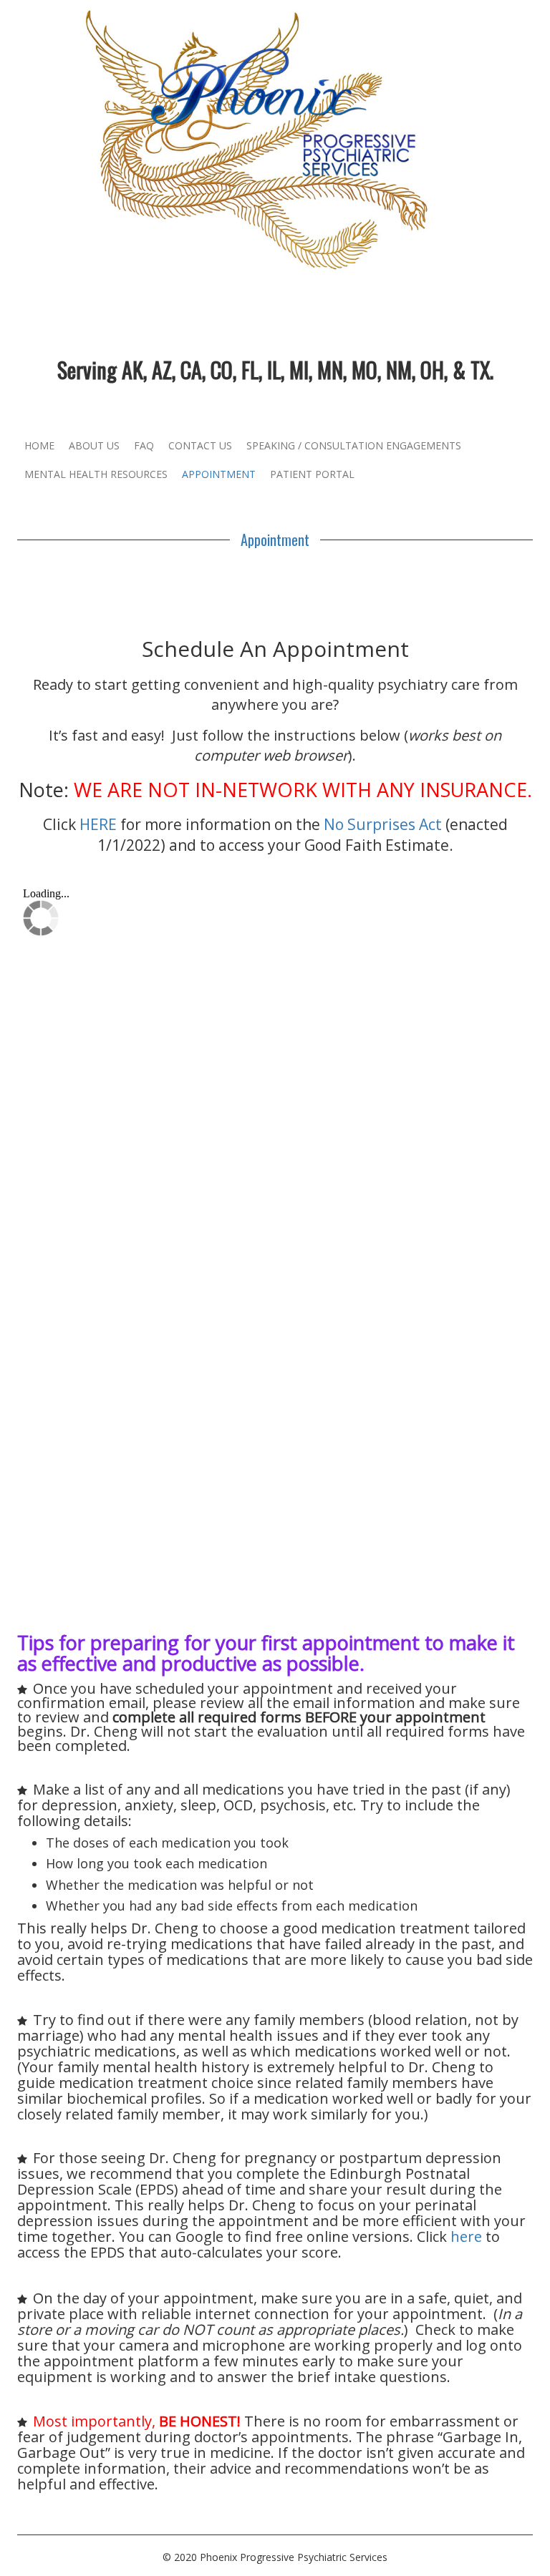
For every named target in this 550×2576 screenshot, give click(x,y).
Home (39, 445)
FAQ (144, 445)
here (466, 2236)
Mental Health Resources (96, 474)
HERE (98, 824)
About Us (94, 445)
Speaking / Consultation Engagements (354, 445)
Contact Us (200, 445)
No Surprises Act (383, 824)
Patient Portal (312, 474)
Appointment (219, 474)
